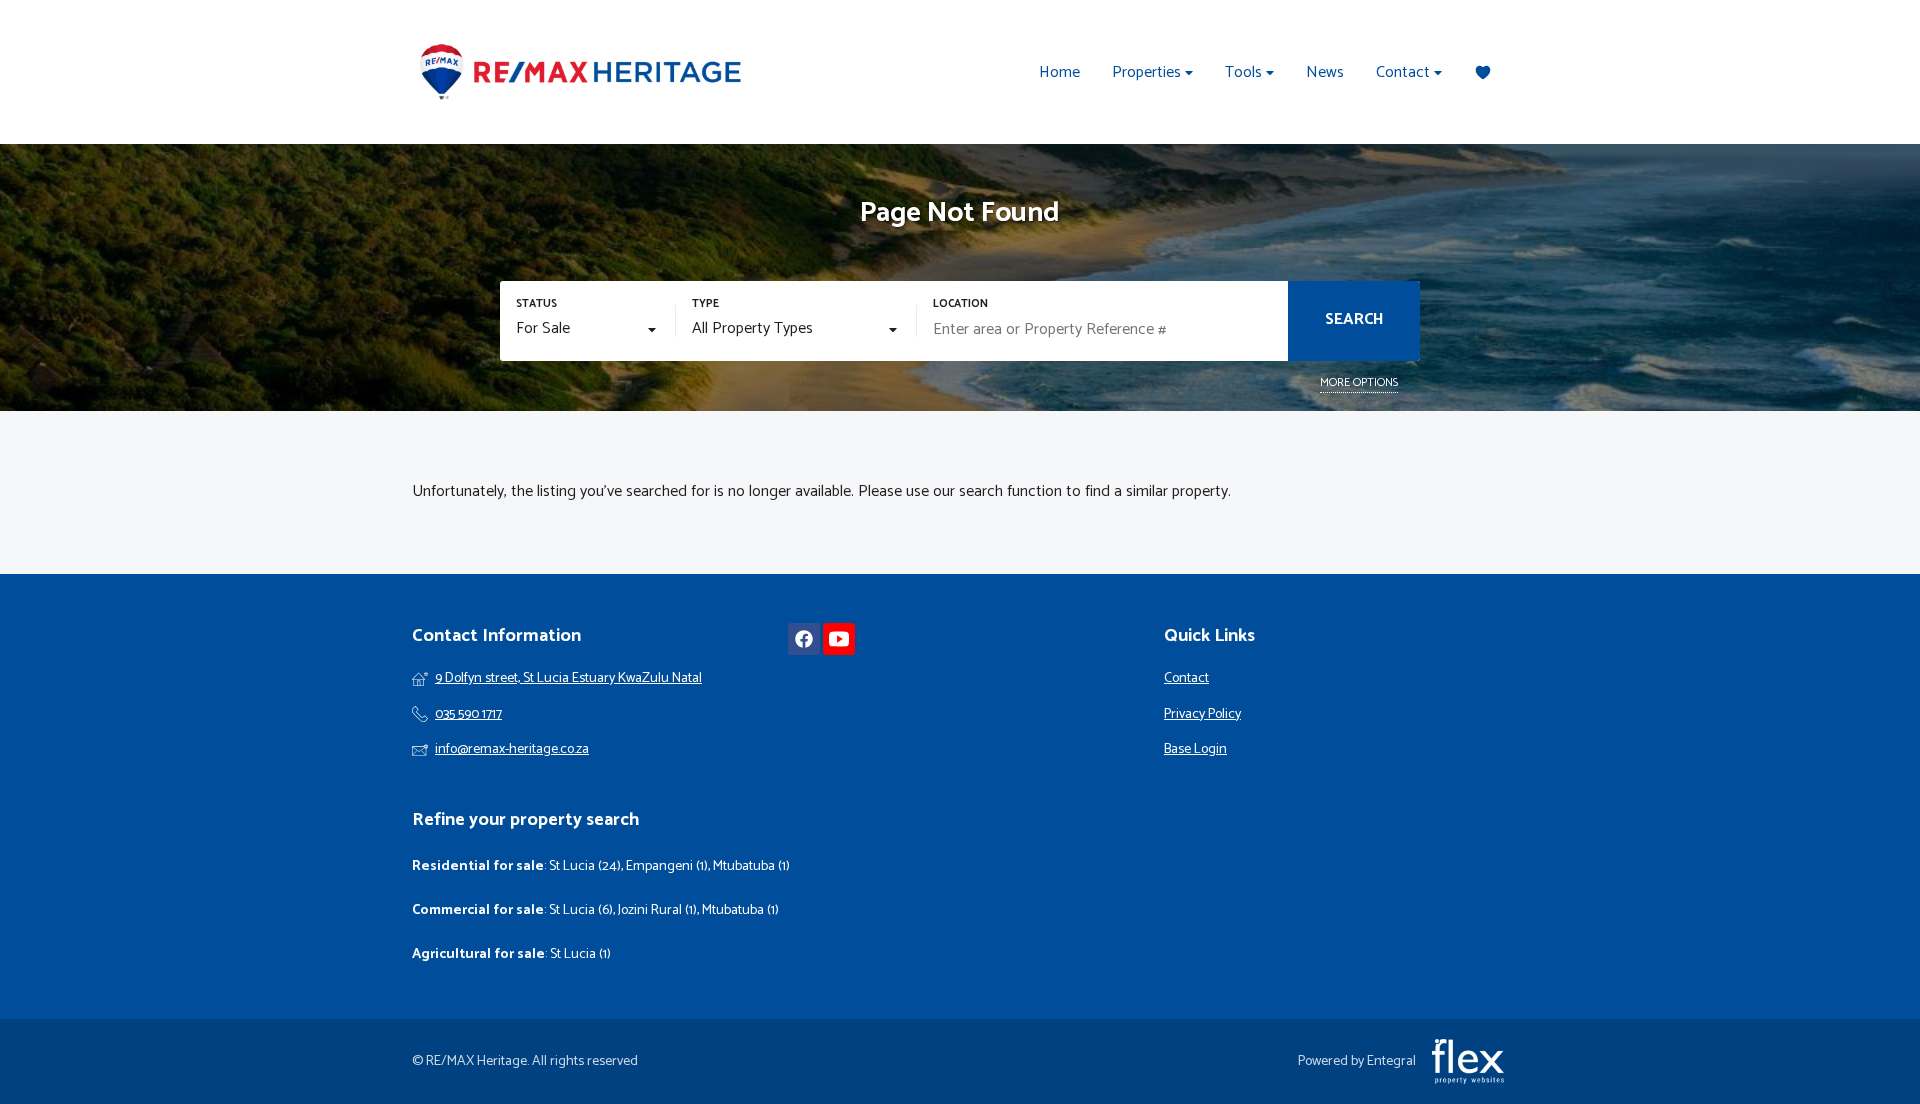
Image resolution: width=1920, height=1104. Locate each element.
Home (1059, 72)
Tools (1245, 72)
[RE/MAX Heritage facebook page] (804, 640)
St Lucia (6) (581, 910)
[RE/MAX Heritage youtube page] (839, 640)
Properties (1148, 72)
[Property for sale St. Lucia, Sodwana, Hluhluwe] (582, 72)
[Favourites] (1483, 72)
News (1325, 72)
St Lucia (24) (585, 866)
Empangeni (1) (667, 866)
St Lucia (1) (580, 954)
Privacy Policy (1202, 715)
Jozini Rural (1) (657, 910)
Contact (1405, 72)
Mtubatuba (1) (751, 866)
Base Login (1195, 750)
